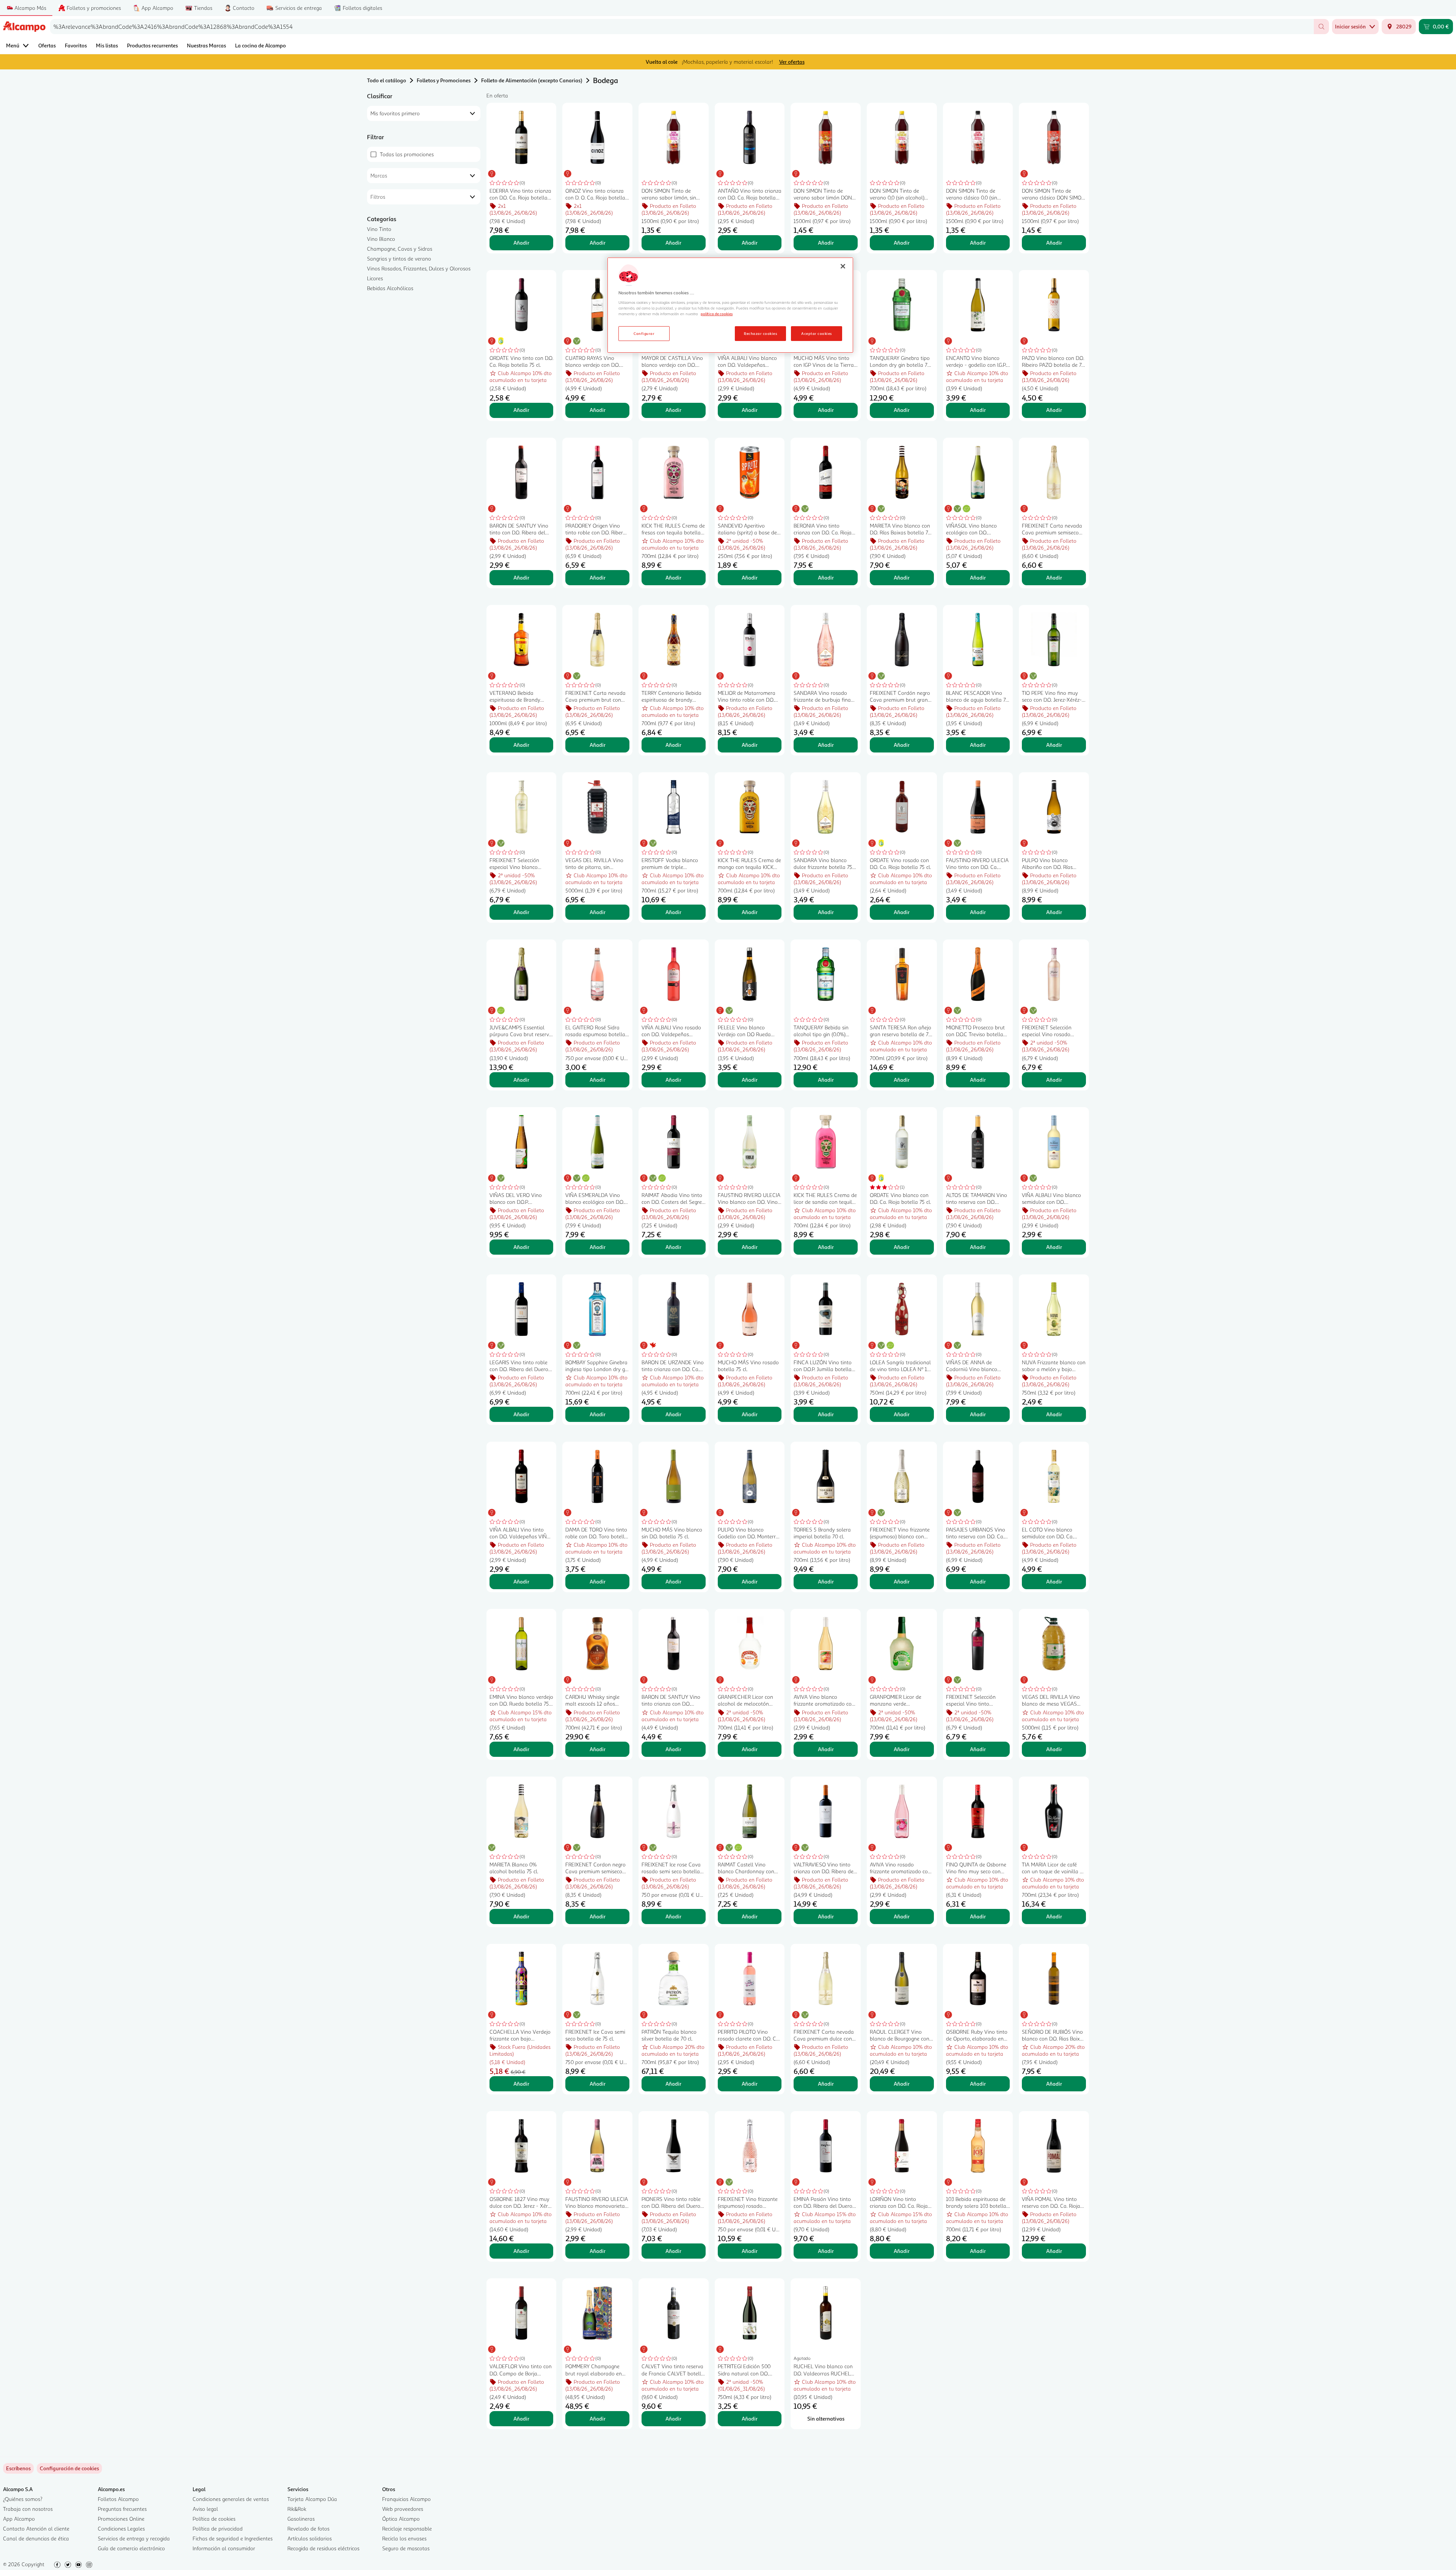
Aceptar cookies (816, 333)
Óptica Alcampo (401, 2519)
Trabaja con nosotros (28, 2509)
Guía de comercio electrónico (131, 2548)
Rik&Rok (297, 2509)
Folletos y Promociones (444, 80)
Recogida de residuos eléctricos (323, 2548)
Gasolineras (301, 2519)
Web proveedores (403, 2509)
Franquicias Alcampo (406, 2499)
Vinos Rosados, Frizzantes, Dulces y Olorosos (419, 268)
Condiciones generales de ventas (231, 2499)
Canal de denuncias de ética (36, 2538)
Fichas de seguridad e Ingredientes (233, 2538)
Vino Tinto (379, 229)
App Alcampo (19, 2519)
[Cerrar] (843, 266)
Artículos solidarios (310, 2538)
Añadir (521, 243)
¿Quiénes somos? (23, 2499)
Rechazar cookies (760, 333)
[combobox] (682, 27)
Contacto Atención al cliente (36, 2528)
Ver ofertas (792, 62)
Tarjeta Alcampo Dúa (312, 2499)
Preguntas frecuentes (122, 2509)
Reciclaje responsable (407, 2528)
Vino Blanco (381, 239)
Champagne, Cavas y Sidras (400, 249)
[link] (69, 2468)
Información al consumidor (224, 2548)
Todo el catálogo (387, 80)
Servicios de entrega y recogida (134, 2538)
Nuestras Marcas (206, 45)
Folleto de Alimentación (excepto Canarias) (532, 80)
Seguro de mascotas (406, 2548)
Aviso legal (205, 2509)
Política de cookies (214, 2519)
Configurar (644, 333)
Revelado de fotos (308, 2528)
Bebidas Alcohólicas (390, 288)
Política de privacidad (218, 2528)
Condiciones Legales (121, 2528)
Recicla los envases (404, 2538)
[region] (730, 305)
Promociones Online (121, 2519)
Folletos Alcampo (118, 2499)
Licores (375, 278)
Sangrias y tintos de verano (399, 258)
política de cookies (717, 314)
